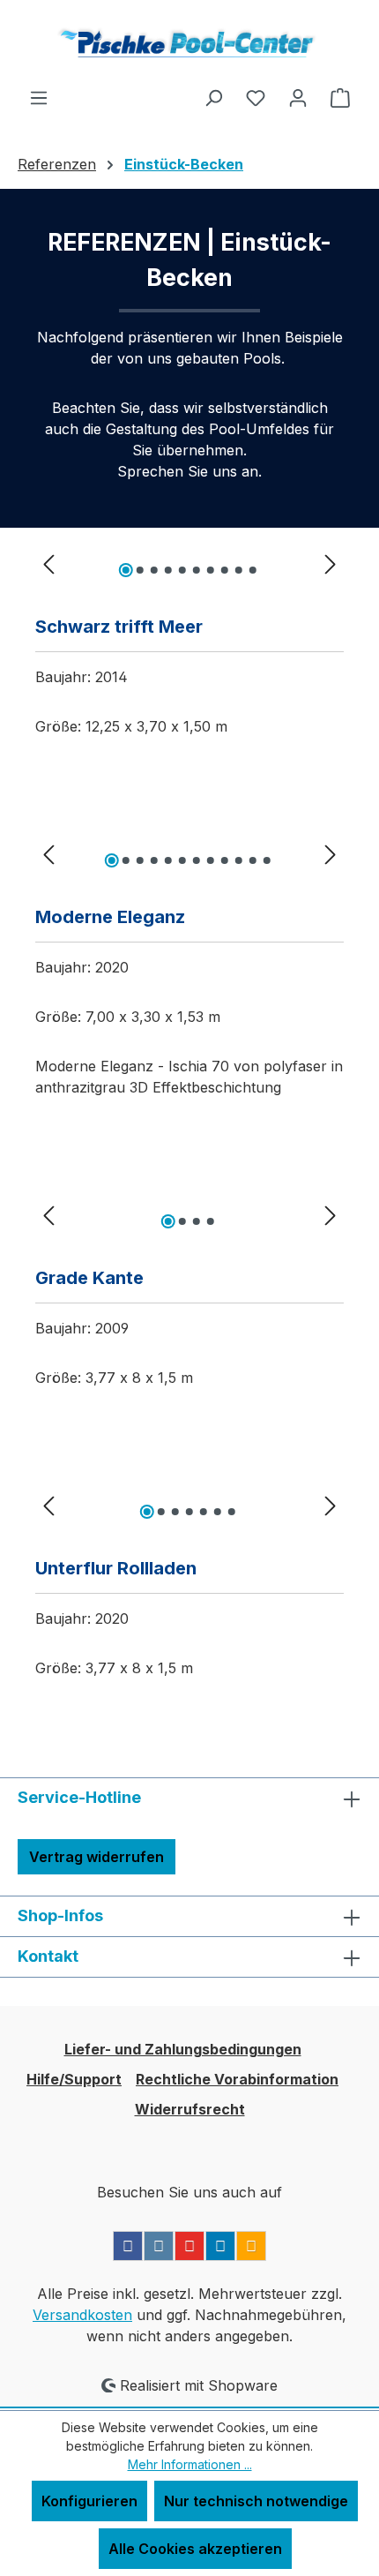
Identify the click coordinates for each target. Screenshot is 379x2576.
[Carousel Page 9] (239, 570)
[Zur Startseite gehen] (189, 43)
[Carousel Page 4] (168, 570)
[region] (189, 563)
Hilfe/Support (74, 2079)
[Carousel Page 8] (225, 570)
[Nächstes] (331, 563)
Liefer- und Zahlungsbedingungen (183, 2049)
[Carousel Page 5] (182, 570)
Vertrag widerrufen (97, 1857)
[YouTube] (189, 2246)
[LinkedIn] (220, 2246)
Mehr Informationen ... (190, 2464)
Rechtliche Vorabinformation (237, 2079)
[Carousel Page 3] (154, 570)
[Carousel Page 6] (197, 570)
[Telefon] (251, 2246)
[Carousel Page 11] (253, 860)
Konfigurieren (89, 2501)
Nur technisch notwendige (256, 2501)
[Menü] (39, 97)
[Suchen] (213, 97)
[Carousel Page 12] (267, 860)
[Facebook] (128, 2246)
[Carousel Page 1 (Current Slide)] (126, 570)
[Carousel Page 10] (253, 570)
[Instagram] (159, 2246)
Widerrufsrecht (190, 2109)
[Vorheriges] (48, 563)
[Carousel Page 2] (140, 570)
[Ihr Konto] (298, 97)
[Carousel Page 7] (211, 570)
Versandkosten (82, 2315)
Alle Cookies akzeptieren (195, 2549)
